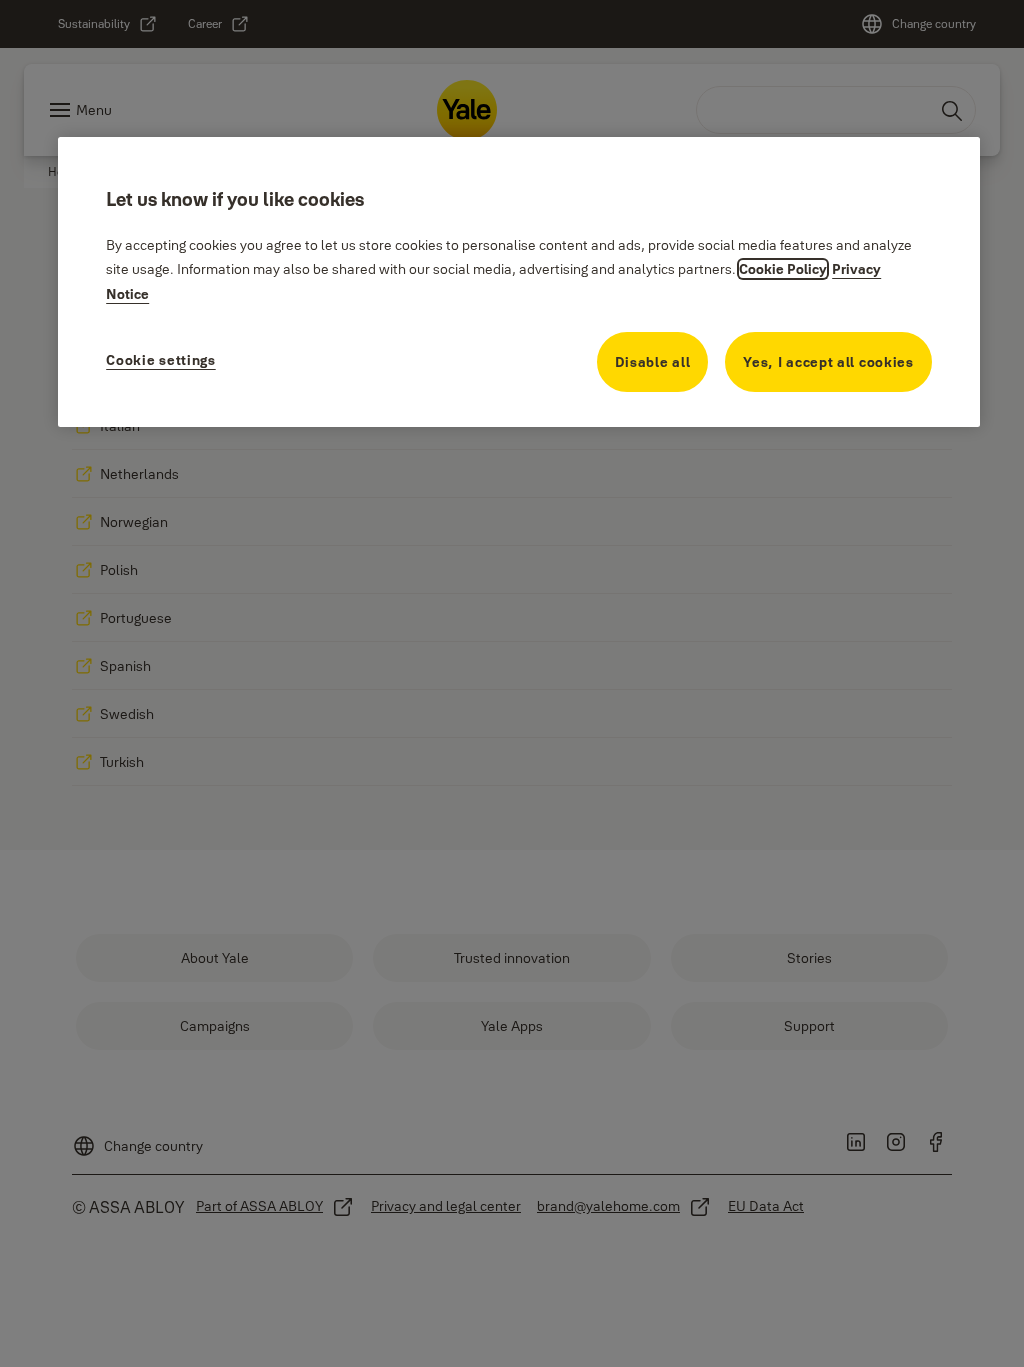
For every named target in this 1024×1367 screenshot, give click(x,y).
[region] (519, 282)
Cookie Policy (783, 269)
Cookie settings (161, 360)
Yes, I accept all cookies (828, 362)
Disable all (653, 362)
